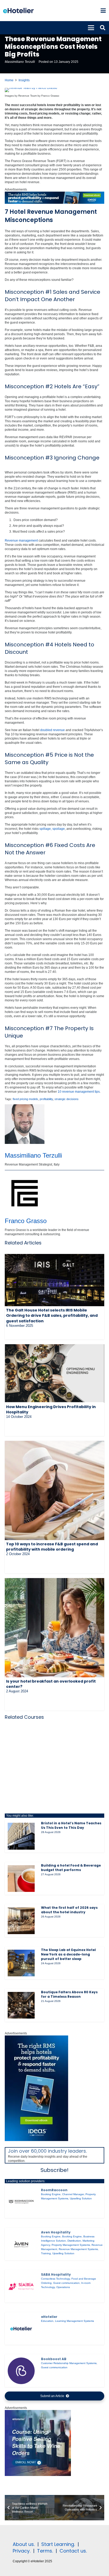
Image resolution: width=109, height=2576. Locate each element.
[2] (38, 2475)
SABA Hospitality (56, 2274)
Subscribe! (54, 2170)
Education (47, 2321)
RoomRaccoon (54, 2190)
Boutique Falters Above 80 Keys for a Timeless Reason (69, 1994)
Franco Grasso (26, 1221)
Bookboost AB (54, 2359)
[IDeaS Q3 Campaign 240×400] (37, 2140)
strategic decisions (67, 1099)
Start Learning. (57, 2544)
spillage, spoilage (52, 829)
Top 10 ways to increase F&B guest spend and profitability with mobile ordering (52, 1547)
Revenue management (21, 541)
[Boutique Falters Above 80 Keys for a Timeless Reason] (21, 2005)
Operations (63, 2287)
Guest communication (66, 2283)
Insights (24, 80)
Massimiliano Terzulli (20, 62)
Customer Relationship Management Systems (69, 2363)
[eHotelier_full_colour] (18, 11)
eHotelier (49, 2317)
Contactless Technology (55, 2279)
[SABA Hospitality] (21, 2286)
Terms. (45, 2551)
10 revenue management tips (79, 1092)
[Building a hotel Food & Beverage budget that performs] (21, 1879)
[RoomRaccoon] (21, 2202)
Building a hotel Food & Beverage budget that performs (71, 1868)
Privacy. (22, 2551)
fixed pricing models (25, 1099)
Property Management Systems (71, 2245)
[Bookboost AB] (21, 2371)
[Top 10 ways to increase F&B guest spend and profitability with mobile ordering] (54, 1490)
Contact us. (73, 2551)
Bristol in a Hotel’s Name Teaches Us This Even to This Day (71, 1825)
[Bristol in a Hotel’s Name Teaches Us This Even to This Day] (21, 1836)
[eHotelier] (21, 2329)
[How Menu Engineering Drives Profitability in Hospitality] (54, 1373)
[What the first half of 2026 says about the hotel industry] (21, 1921)
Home (9, 80)
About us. (24, 2544)
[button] (103, 11)
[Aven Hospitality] (21, 2244)
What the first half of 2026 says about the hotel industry (69, 1910)
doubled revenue (53, 730)
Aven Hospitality (56, 2232)
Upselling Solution (81, 2198)
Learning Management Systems (74, 2321)
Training (46, 2253)
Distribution (74, 2241)
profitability (46, 1099)
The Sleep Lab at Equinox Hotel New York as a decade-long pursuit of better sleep (68, 1954)
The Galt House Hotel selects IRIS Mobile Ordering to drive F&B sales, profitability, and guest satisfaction (52, 1315)
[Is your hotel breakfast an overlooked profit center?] (54, 1628)
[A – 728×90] (54, 203)
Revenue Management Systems (78, 2249)
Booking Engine (51, 2194)
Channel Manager (73, 2194)
